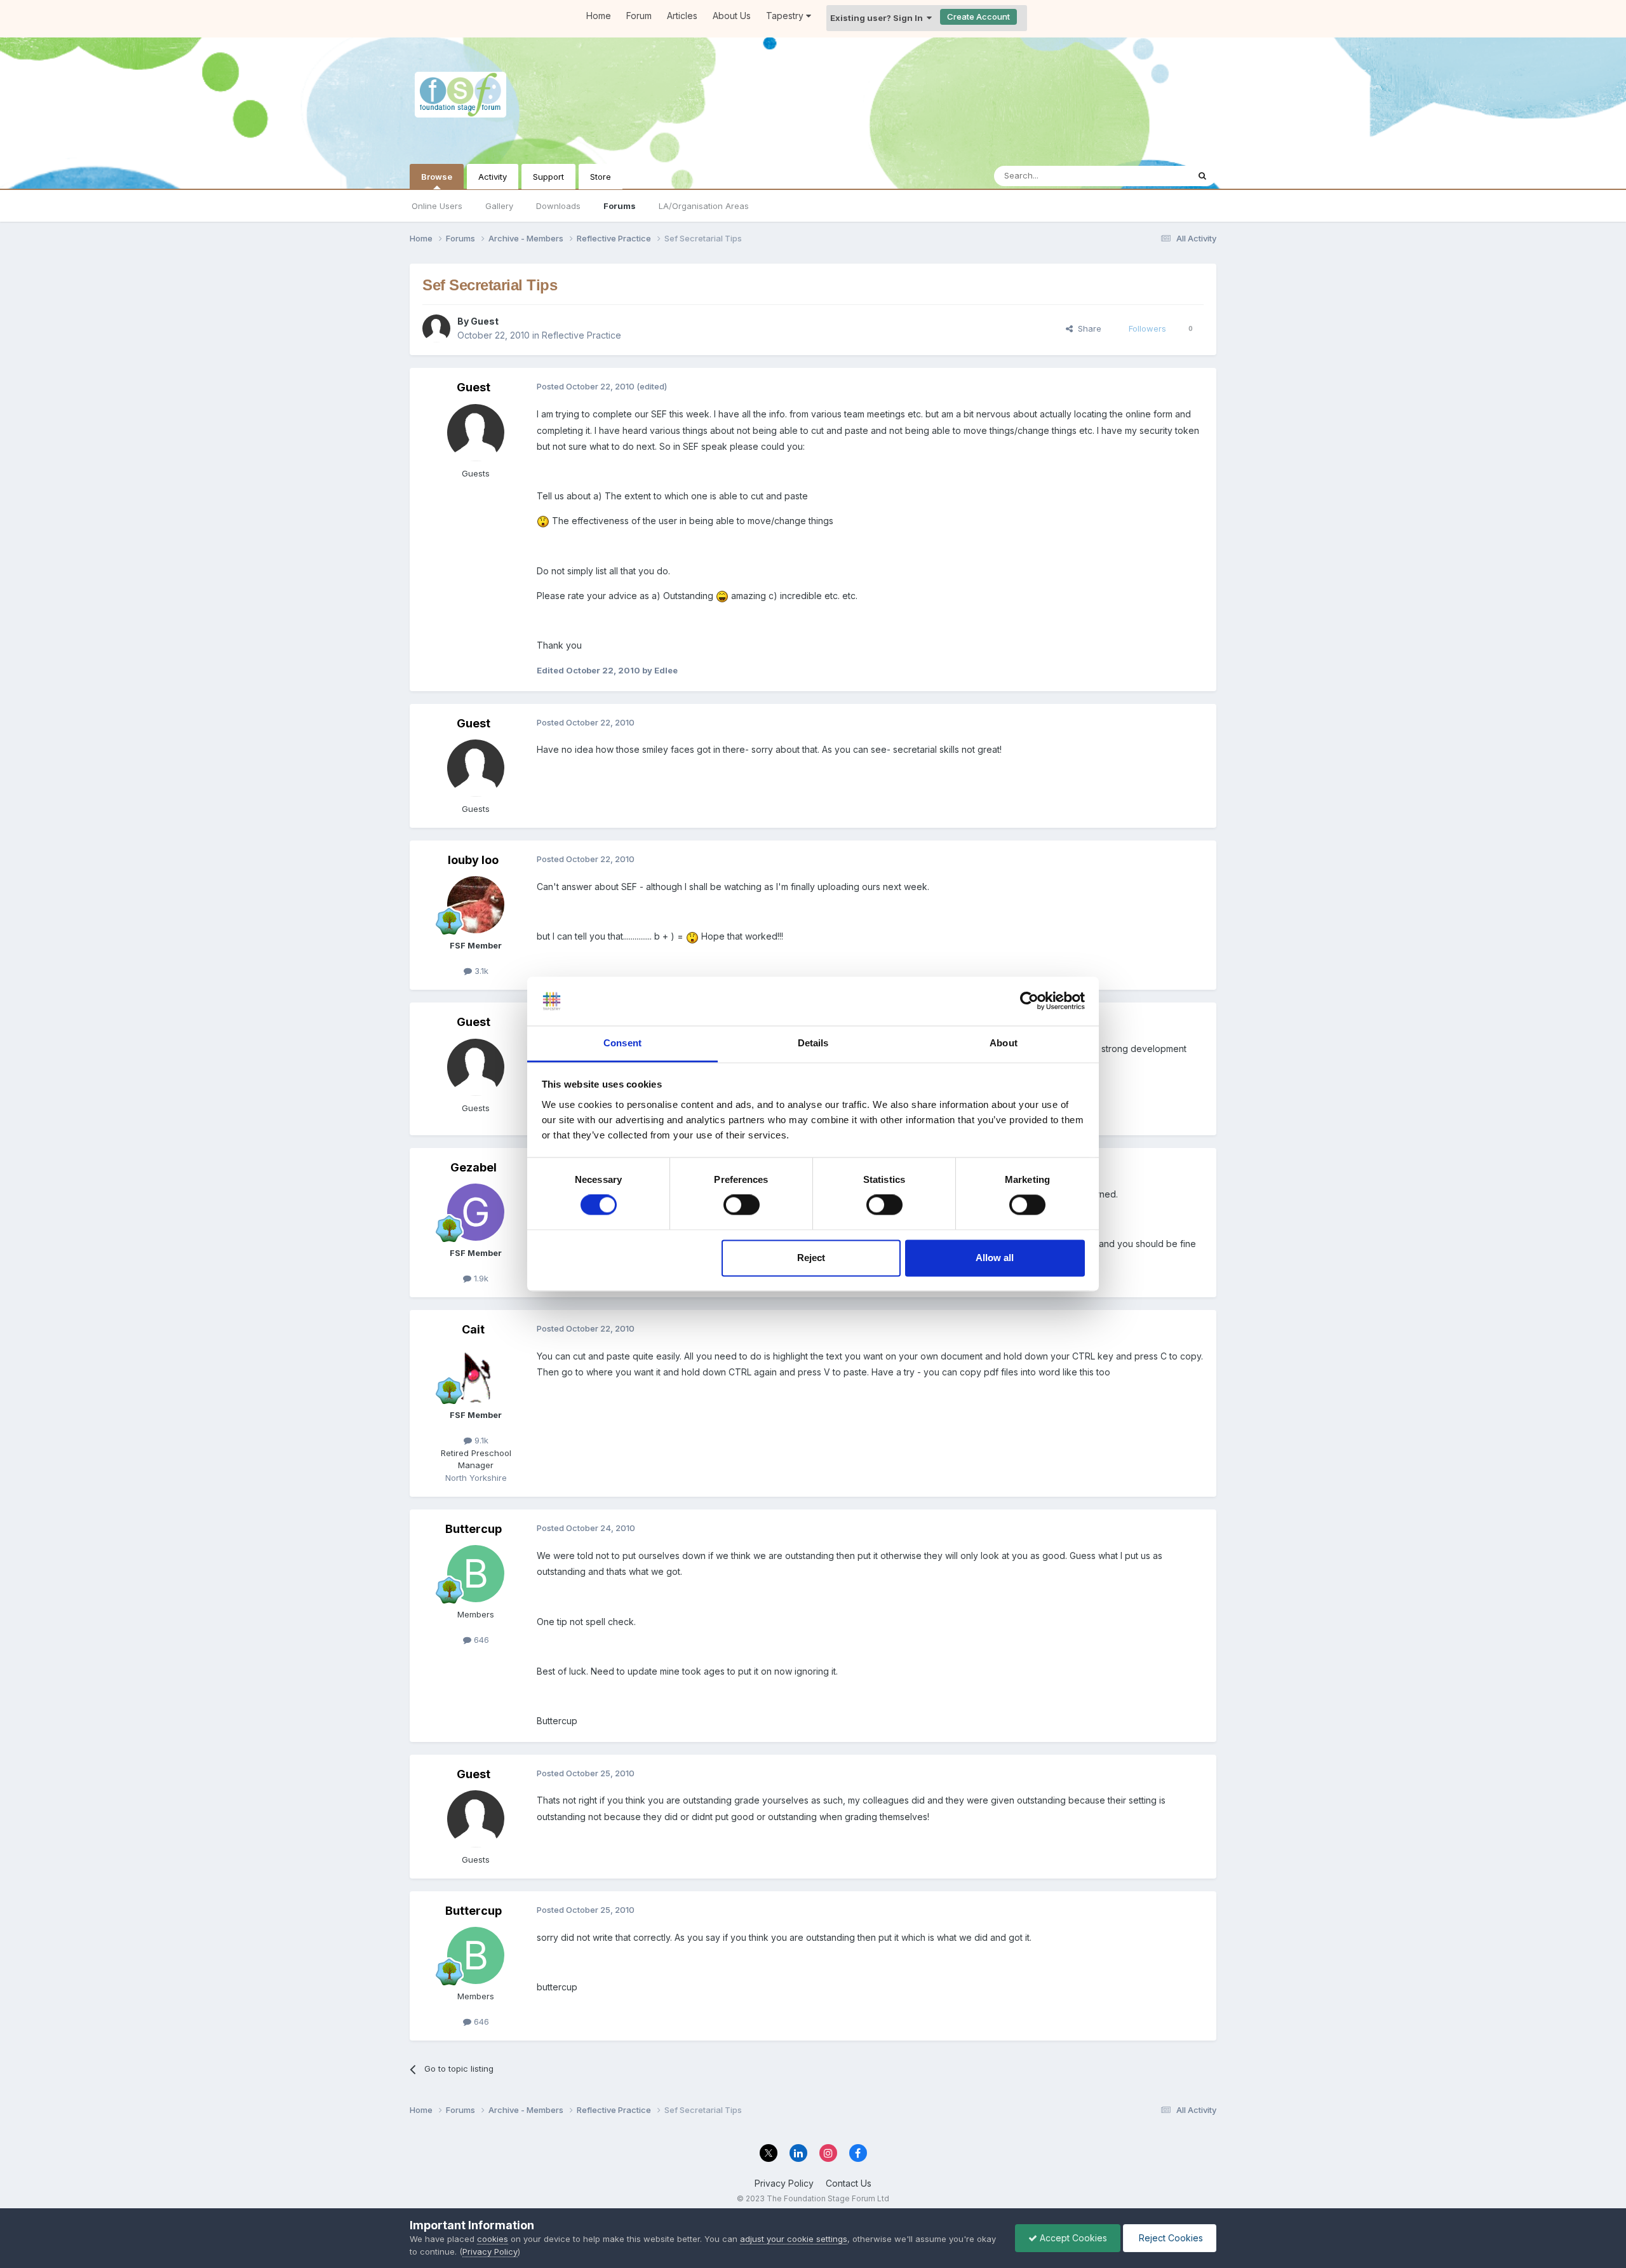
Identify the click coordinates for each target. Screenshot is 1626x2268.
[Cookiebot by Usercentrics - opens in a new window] (1029, 1001)
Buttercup (474, 1529)
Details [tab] (813, 1043)
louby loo (473, 860)
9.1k (480, 1440)
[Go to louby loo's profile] (476, 905)
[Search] (1202, 176)
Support (548, 177)
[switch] (742, 1205)
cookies (493, 2239)
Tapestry (786, 16)
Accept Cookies (1072, 2238)
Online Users (437, 206)
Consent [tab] (622, 1043)
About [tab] (1004, 1043)
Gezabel (474, 1167)
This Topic (1151, 176)
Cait (473, 1329)
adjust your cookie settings (794, 2239)
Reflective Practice (581, 335)
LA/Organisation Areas (704, 206)
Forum (639, 16)
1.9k (480, 1278)
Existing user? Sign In (878, 18)
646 (480, 1640)
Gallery (499, 206)
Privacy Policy (784, 2183)
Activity (493, 177)
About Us (732, 16)
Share (1087, 328)
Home (599, 16)
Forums (620, 206)
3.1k (480, 971)
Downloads (558, 206)
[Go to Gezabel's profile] (476, 1212)
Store (601, 177)
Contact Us (849, 2183)
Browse (437, 177)
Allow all (995, 1258)
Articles (682, 16)
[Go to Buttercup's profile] (476, 1574)
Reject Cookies (1170, 2238)
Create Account (978, 17)
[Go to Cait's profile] (476, 1374)
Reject (811, 1258)
